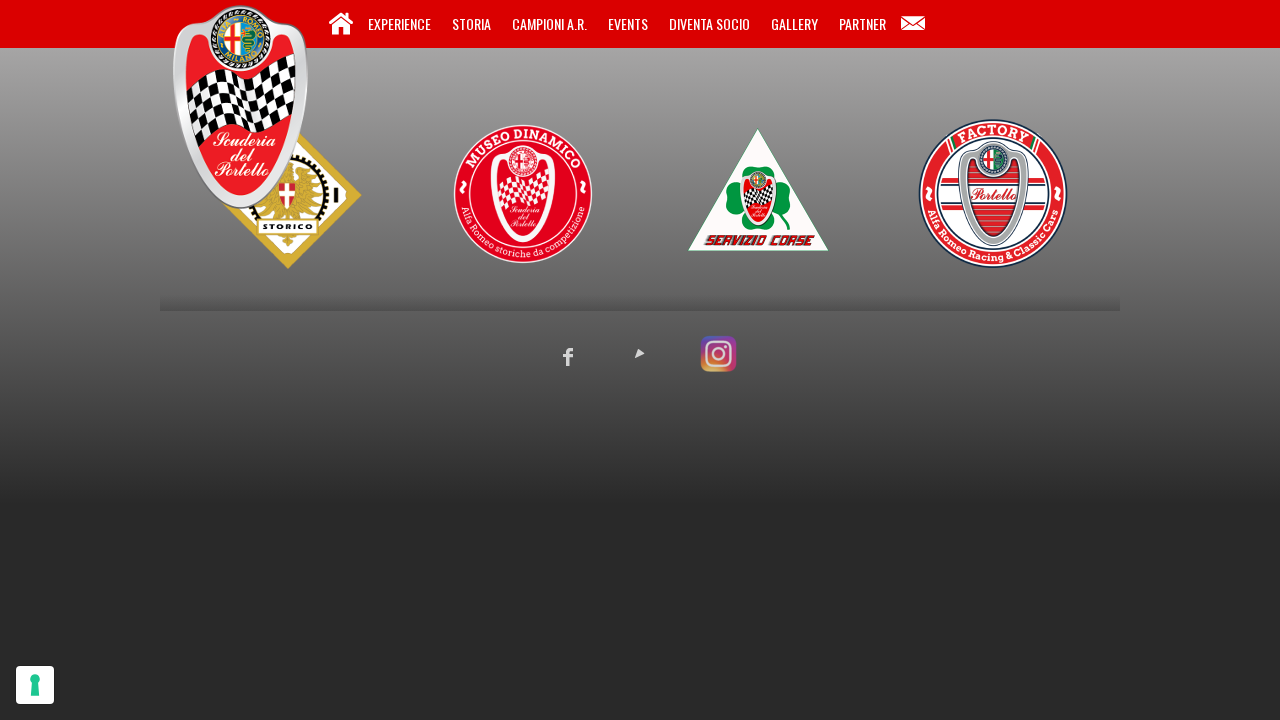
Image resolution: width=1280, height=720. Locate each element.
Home (341, 24)
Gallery (794, 23)
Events (628, 23)
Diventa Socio (709, 23)
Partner (862, 23)
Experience (399, 23)
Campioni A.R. (549, 23)
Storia (471, 23)
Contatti (913, 24)
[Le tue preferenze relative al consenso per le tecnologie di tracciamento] (35, 685)
